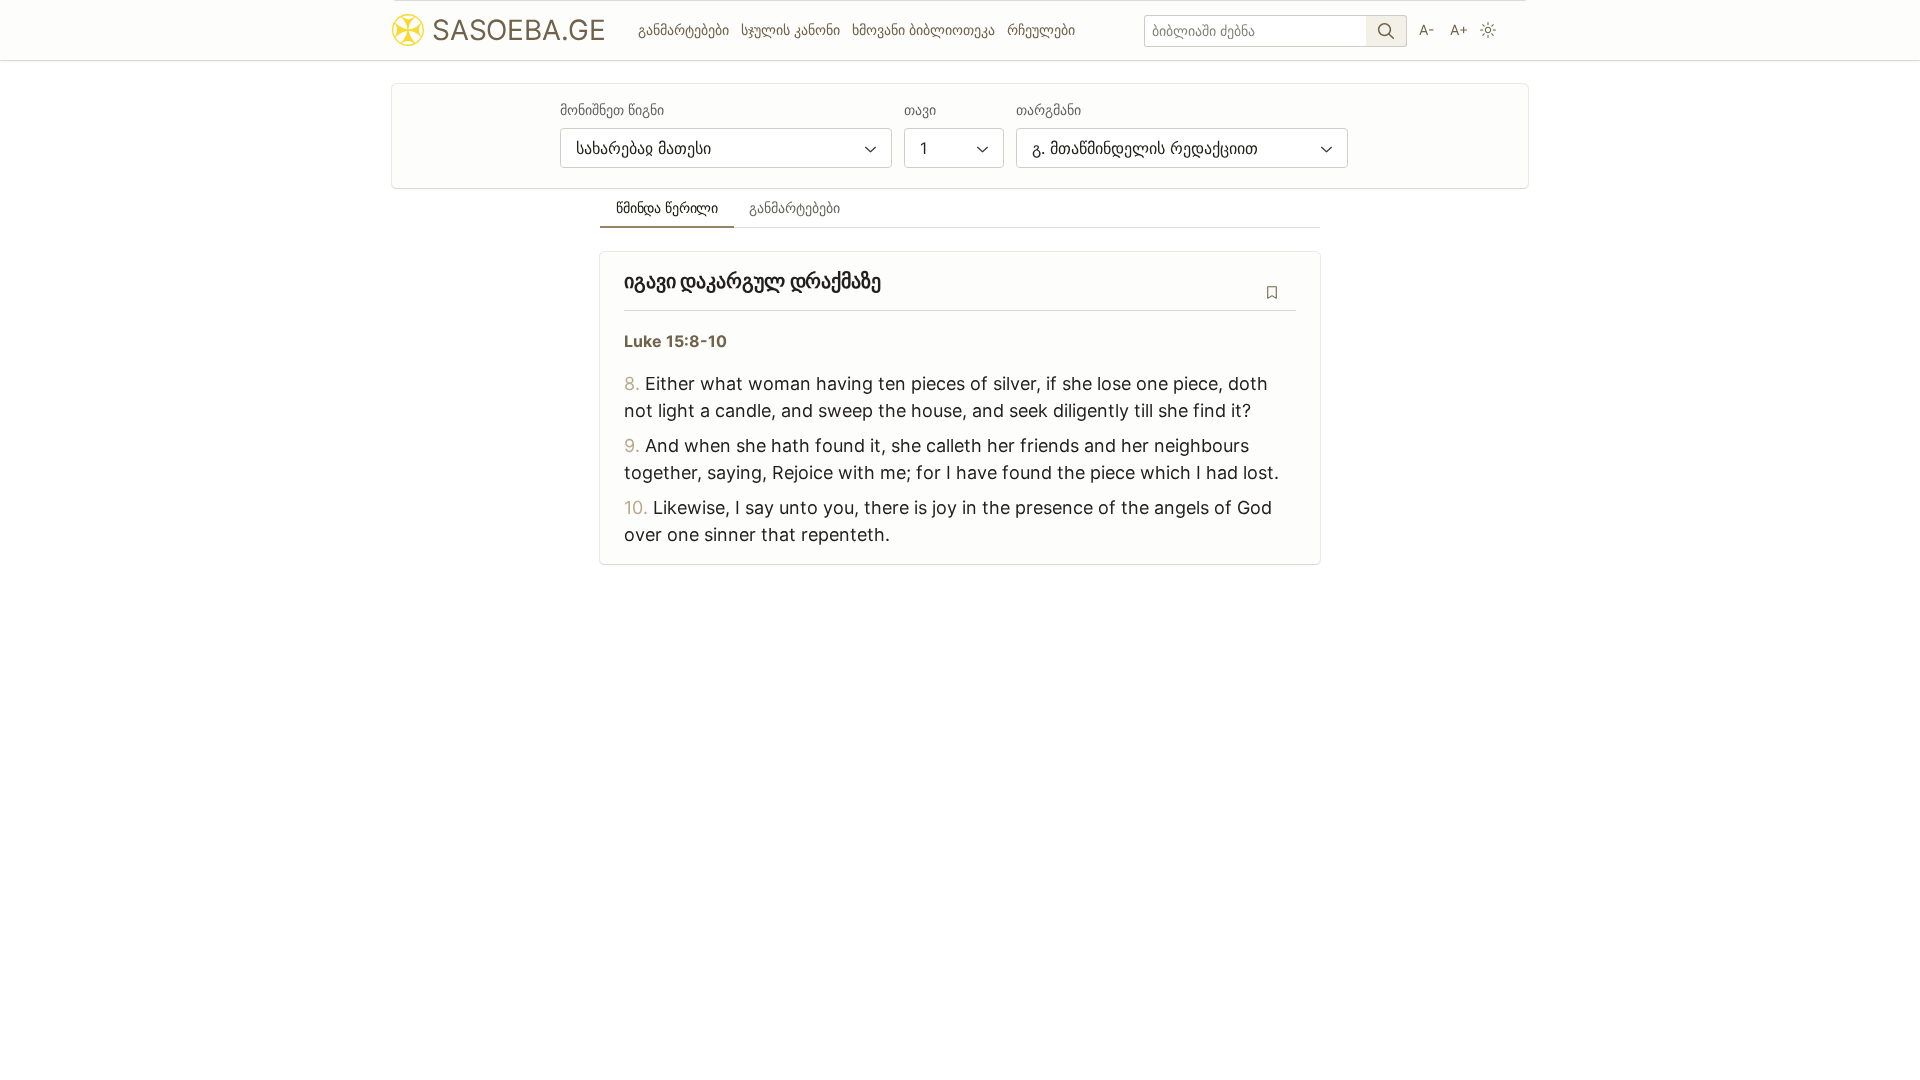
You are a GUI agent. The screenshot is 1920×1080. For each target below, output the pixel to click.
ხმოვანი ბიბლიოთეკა (923, 29)
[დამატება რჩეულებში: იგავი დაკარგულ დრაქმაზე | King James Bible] (1272, 292)
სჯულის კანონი (790, 29)
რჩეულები (1041, 29)
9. (632, 445)
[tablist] (960, 208)
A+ (1459, 29)
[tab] (667, 208)
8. (632, 383)
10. (636, 507)
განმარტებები (683, 29)
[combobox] (726, 148)
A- (1426, 29)
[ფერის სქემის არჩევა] (1488, 30)
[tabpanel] (960, 408)
